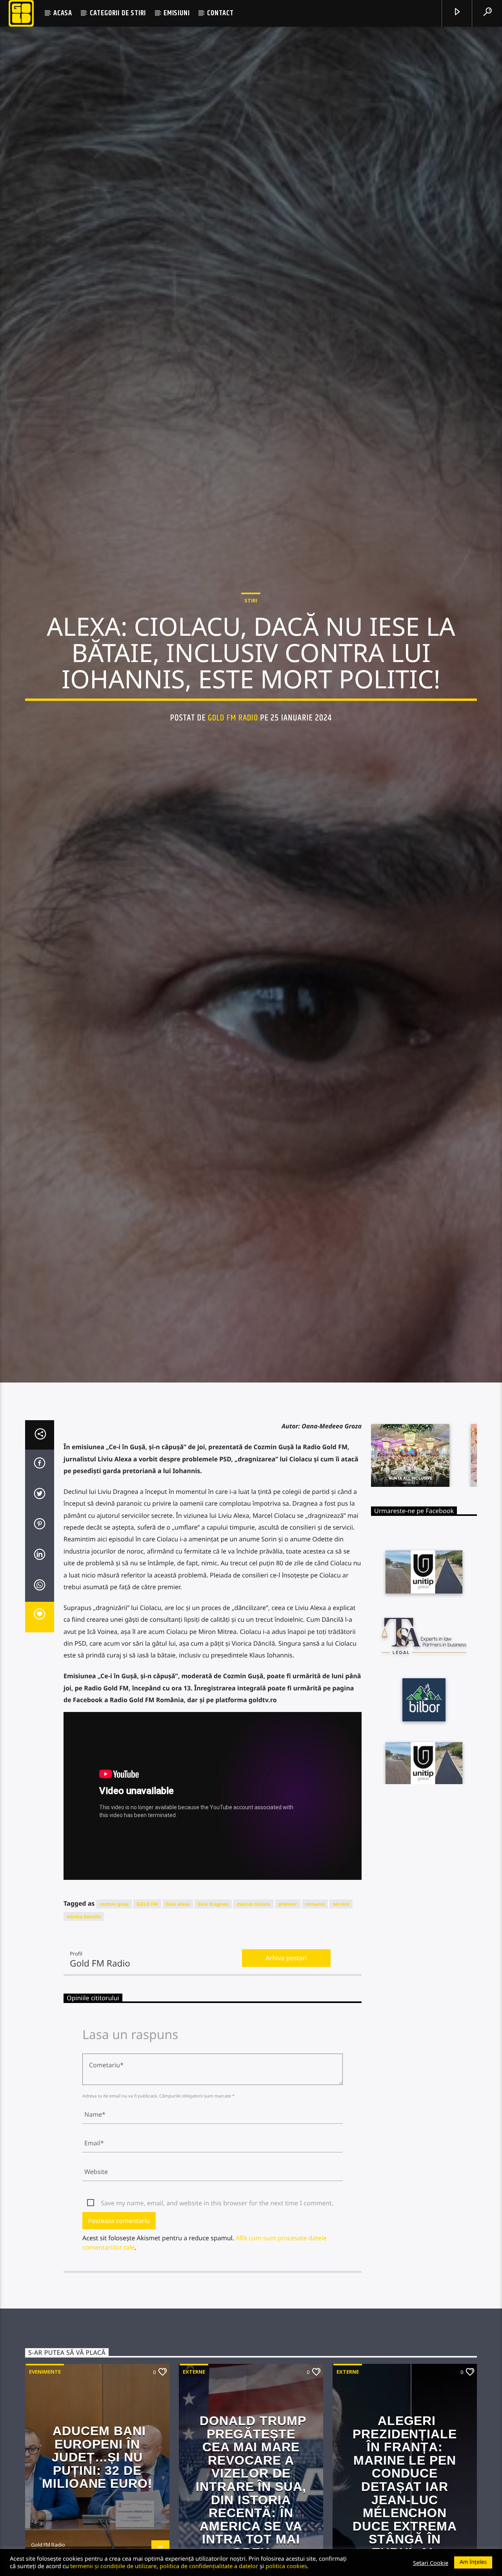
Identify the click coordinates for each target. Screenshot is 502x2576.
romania (315, 2017)
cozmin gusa (114, 2017)
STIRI (251, 653)
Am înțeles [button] (473, 2562)
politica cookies (286, 2566)
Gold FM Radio (233, 770)
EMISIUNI (176, 13)
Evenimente (45, 2485)
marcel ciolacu (254, 2017)
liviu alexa (178, 2017)
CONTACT (220, 13)
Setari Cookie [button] (431, 2563)
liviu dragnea (213, 2017)
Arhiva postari (286, 2072)
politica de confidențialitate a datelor (209, 2566)
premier (288, 2017)
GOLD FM (147, 2017)
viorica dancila (84, 2030)
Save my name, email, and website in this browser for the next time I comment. (217, 2317)
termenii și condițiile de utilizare (113, 2566)
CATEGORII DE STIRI (118, 13)
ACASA (63, 13)
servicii (341, 2017)
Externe (194, 2485)
